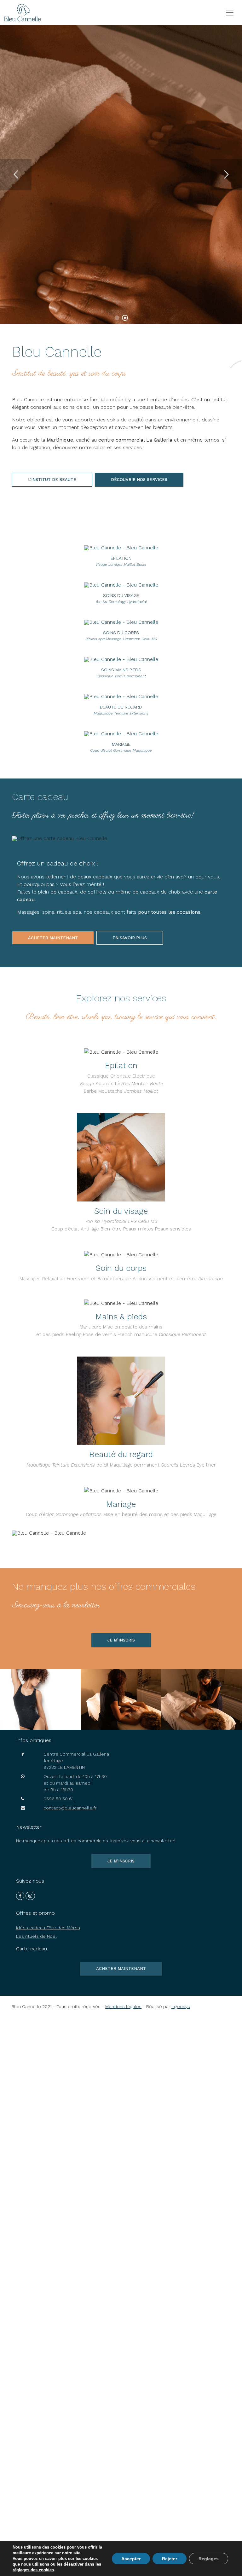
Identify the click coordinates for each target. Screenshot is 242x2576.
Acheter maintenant (53, 938)
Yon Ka (92, 1221)
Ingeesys (181, 2006)
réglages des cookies (33, 2570)
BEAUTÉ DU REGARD (121, 707)
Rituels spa (210, 1279)
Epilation (121, 1065)
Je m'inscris (121, 1861)
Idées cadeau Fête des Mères (48, 1928)
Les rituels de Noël (36, 1936)
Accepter (131, 2559)
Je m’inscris (121, 1640)
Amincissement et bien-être (165, 1279)
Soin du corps (121, 1268)
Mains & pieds (121, 1317)
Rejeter (170, 2559)
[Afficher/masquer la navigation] (230, 13)
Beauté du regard (121, 1454)
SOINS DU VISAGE (121, 595)
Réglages (209, 2559)
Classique (98, 1076)
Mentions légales (123, 2006)
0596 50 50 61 (58, 1799)
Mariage (121, 1504)
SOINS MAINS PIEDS (121, 670)
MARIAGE (121, 744)
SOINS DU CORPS (121, 633)
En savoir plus (42, 178)
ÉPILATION (121, 558)
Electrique (144, 1076)
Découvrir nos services (139, 480)
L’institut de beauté (52, 480)
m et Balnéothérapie (99, 1279)
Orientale (121, 1076)
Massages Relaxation (42, 1279)
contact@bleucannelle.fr (70, 1808)
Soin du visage (121, 1211)
